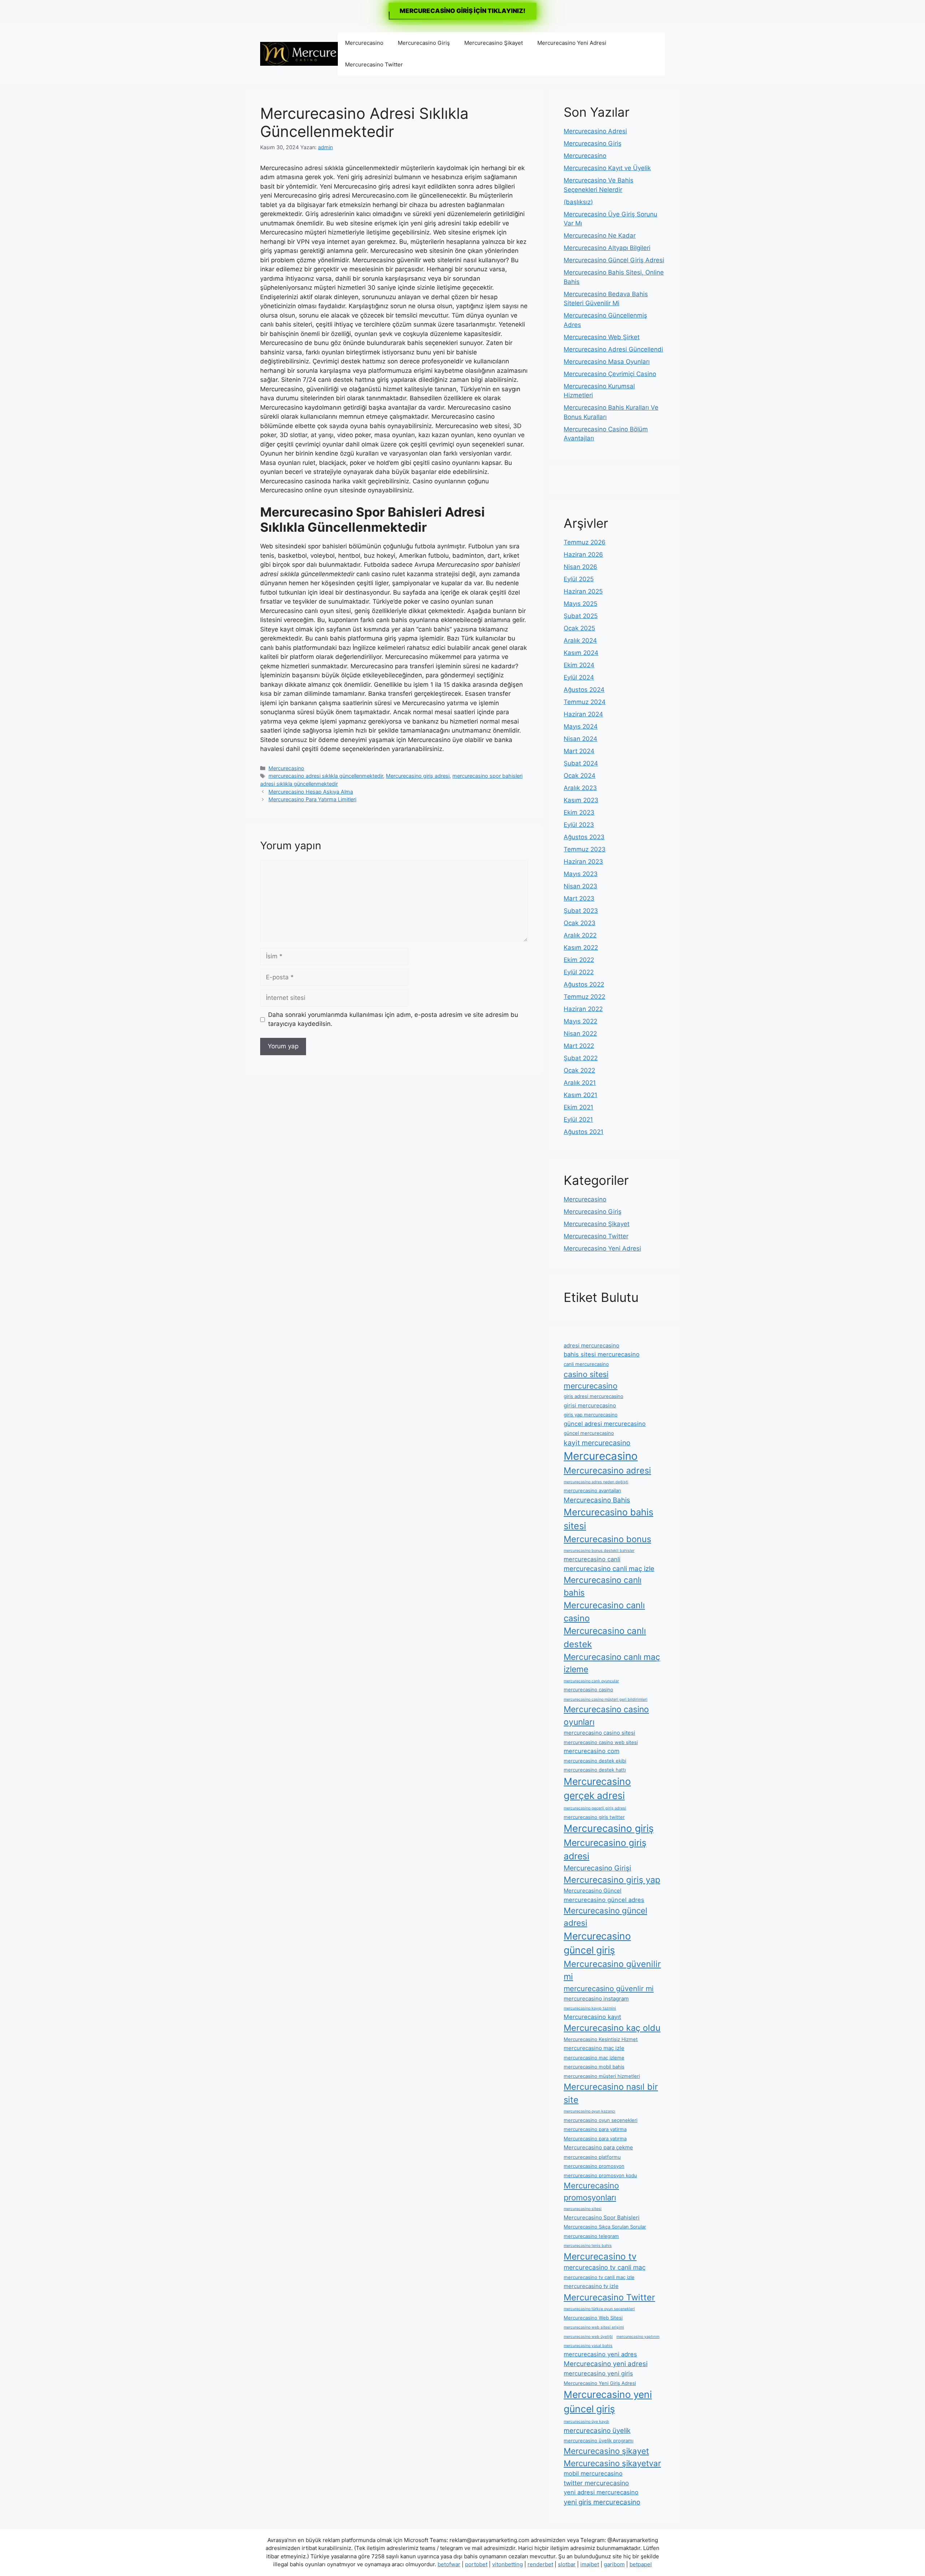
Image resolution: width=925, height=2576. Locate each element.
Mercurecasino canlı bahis (603, 1586)
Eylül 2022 (579, 972)
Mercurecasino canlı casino (604, 1612)
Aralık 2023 (580, 788)
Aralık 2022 (580, 935)
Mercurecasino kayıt (592, 2017)
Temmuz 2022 (584, 997)
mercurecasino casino (588, 1690)
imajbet (590, 2564)
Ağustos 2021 (584, 1132)
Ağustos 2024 (584, 690)
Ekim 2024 (579, 665)
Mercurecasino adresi (607, 1470)
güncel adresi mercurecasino (605, 1424)
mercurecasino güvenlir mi (609, 1989)
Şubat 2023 (581, 911)
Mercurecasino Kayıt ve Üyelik (607, 168)
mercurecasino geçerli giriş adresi (595, 1808)
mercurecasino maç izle (594, 2048)
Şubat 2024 (581, 763)
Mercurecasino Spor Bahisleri (602, 2217)
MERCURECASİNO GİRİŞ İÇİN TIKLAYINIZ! (462, 11)
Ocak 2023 (580, 923)
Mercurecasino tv (600, 2256)
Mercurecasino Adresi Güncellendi (613, 349)
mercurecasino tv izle (591, 2286)
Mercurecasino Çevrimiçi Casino (610, 374)
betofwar (449, 2564)
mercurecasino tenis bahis (588, 2246)
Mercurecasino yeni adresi (606, 2364)
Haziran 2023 (583, 862)
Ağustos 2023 (584, 837)
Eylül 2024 (579, 677)
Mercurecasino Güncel (593, 1891)
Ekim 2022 (579, 960)
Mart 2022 (579, 1046)
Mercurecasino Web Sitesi (593, 2318)
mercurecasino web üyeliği (588, 2337)
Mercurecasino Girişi (597, 1868)
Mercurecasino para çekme (598, 2147)
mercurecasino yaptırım (638, 2337)
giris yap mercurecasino (591, 1415)
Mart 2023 (579, 898)
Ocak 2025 (579, 628)
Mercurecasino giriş (609, 1828)
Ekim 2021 (578, 1107)
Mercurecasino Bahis (597, 1500)
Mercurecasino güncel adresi (605, 1917)
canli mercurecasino (586, 1364)
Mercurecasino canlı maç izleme (612, 1663)
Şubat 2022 (581, 1058)
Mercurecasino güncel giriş (597, 1943)
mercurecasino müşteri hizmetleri (602, 2076)
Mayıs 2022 (580, 1021)
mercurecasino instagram (596, 1999)
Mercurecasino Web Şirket (602, 337)
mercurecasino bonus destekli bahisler (599, 1551)
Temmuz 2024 (585, 702)
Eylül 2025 (579, 579)
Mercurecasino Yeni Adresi (572, 43)
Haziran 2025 (583, 591)
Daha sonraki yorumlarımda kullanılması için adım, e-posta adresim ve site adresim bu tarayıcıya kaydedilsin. (393, 1019)
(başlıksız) (578, 202)
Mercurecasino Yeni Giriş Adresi (600, 2383)
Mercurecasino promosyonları (591, 2191)
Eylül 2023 (579, 825)
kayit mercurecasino (597, 1443)
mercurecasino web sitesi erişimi (594, 2327)
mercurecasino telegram (591, 2236)
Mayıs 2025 (580, 604)
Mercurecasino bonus (607, 1539)
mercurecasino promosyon (594, 2166)
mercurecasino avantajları (592, 1490)
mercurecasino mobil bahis (594, 2067)
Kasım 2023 (581, 800)
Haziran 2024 (583, 714)
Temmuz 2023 (585, 849)
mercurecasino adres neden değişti (596, 1482)
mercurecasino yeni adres (600, 2354)
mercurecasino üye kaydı (586, 2422)
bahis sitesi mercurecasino (602, 1354)
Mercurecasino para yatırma (595, 2139)
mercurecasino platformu (592, 2157)
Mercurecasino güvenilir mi (612, 1970)
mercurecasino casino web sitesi (601, 1742)
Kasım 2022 (581, 948)
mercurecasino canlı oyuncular (591, 1681)
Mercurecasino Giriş (424, 43)
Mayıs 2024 (581, 726)
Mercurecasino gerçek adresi (597, 1788)
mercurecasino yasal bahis (588, 2346)
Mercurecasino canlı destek (605, 1637)
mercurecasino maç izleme (594, 2058)
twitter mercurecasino (596, 2483)
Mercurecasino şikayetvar (612, 2463)
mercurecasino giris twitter (594, 1817)
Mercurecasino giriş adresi (418, 776)
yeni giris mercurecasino (602, 2502)
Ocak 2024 (580, 776)
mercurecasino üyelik (597, 2430)
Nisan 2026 (580, 567)
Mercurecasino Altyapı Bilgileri (607, 248)
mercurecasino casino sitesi (599, 1733)
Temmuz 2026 (585, 542)
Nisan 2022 (580, 1034)
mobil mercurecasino (593, 2473)
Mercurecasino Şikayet (494, 43)
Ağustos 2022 (584, 984)
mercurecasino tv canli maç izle (599, 2277)
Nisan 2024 (580, 739)
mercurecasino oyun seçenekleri (601, 2120)
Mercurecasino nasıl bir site (611, 2093)
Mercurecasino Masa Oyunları (607, 362)
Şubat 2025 (581, 616)
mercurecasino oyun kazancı (590, 2111)
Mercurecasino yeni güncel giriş (608, 2402)
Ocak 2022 (579, 1070)
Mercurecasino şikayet (606, 2451)
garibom (614, 2564)
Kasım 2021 (580, 1095)
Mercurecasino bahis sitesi (608, 1519)
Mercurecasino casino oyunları (606, 1716)
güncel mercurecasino (589, 1433)
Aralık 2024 (580, 640)
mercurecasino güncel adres (604, 1900)
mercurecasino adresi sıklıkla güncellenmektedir (326, 776)
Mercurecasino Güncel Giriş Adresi (614, 260)
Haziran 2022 (583, 1009)
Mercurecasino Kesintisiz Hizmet (601, 2039)
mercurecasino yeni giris (598, 2373)
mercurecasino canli (592, 1559)
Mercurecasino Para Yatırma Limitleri (312, 799)
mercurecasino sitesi (583, 2209)
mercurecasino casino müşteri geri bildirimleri (606, 1699)
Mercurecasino (364, 43)
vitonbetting (507, 2564)
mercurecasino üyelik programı (599, 2441)
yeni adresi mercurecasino (601, 2492)
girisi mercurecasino (590, 1405)
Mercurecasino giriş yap (612, 1880)
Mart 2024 (579, 751)
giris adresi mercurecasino (593, 1396)
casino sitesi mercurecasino (591, 1380)
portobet (476, 2564)
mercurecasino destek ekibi (595, 1761)
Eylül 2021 (578, 1119)
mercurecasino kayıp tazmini (590, 2008)
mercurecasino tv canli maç (605, 2267)
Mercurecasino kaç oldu (612, 2028)
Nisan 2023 (580, 886)
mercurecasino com (591, 1751)
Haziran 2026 (583, 555)
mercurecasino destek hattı (595, 1770)
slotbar (567, 2564)
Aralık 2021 (580, 1083)
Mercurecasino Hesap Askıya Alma (311, 792)
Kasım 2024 (581, 653)
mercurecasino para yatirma (595, 2129)
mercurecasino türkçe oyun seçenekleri (599, 2309)
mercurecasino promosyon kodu (600, 2175)
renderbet (540, 2564)
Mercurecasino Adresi (595, 131)
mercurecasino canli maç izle (609, 1569)
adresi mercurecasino (591, 1345)
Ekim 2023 (579, 812)
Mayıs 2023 (581, 874)
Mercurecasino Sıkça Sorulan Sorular (605, 2227)
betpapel (641, 2564)
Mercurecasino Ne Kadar (600, 236)
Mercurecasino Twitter (374, 64)
